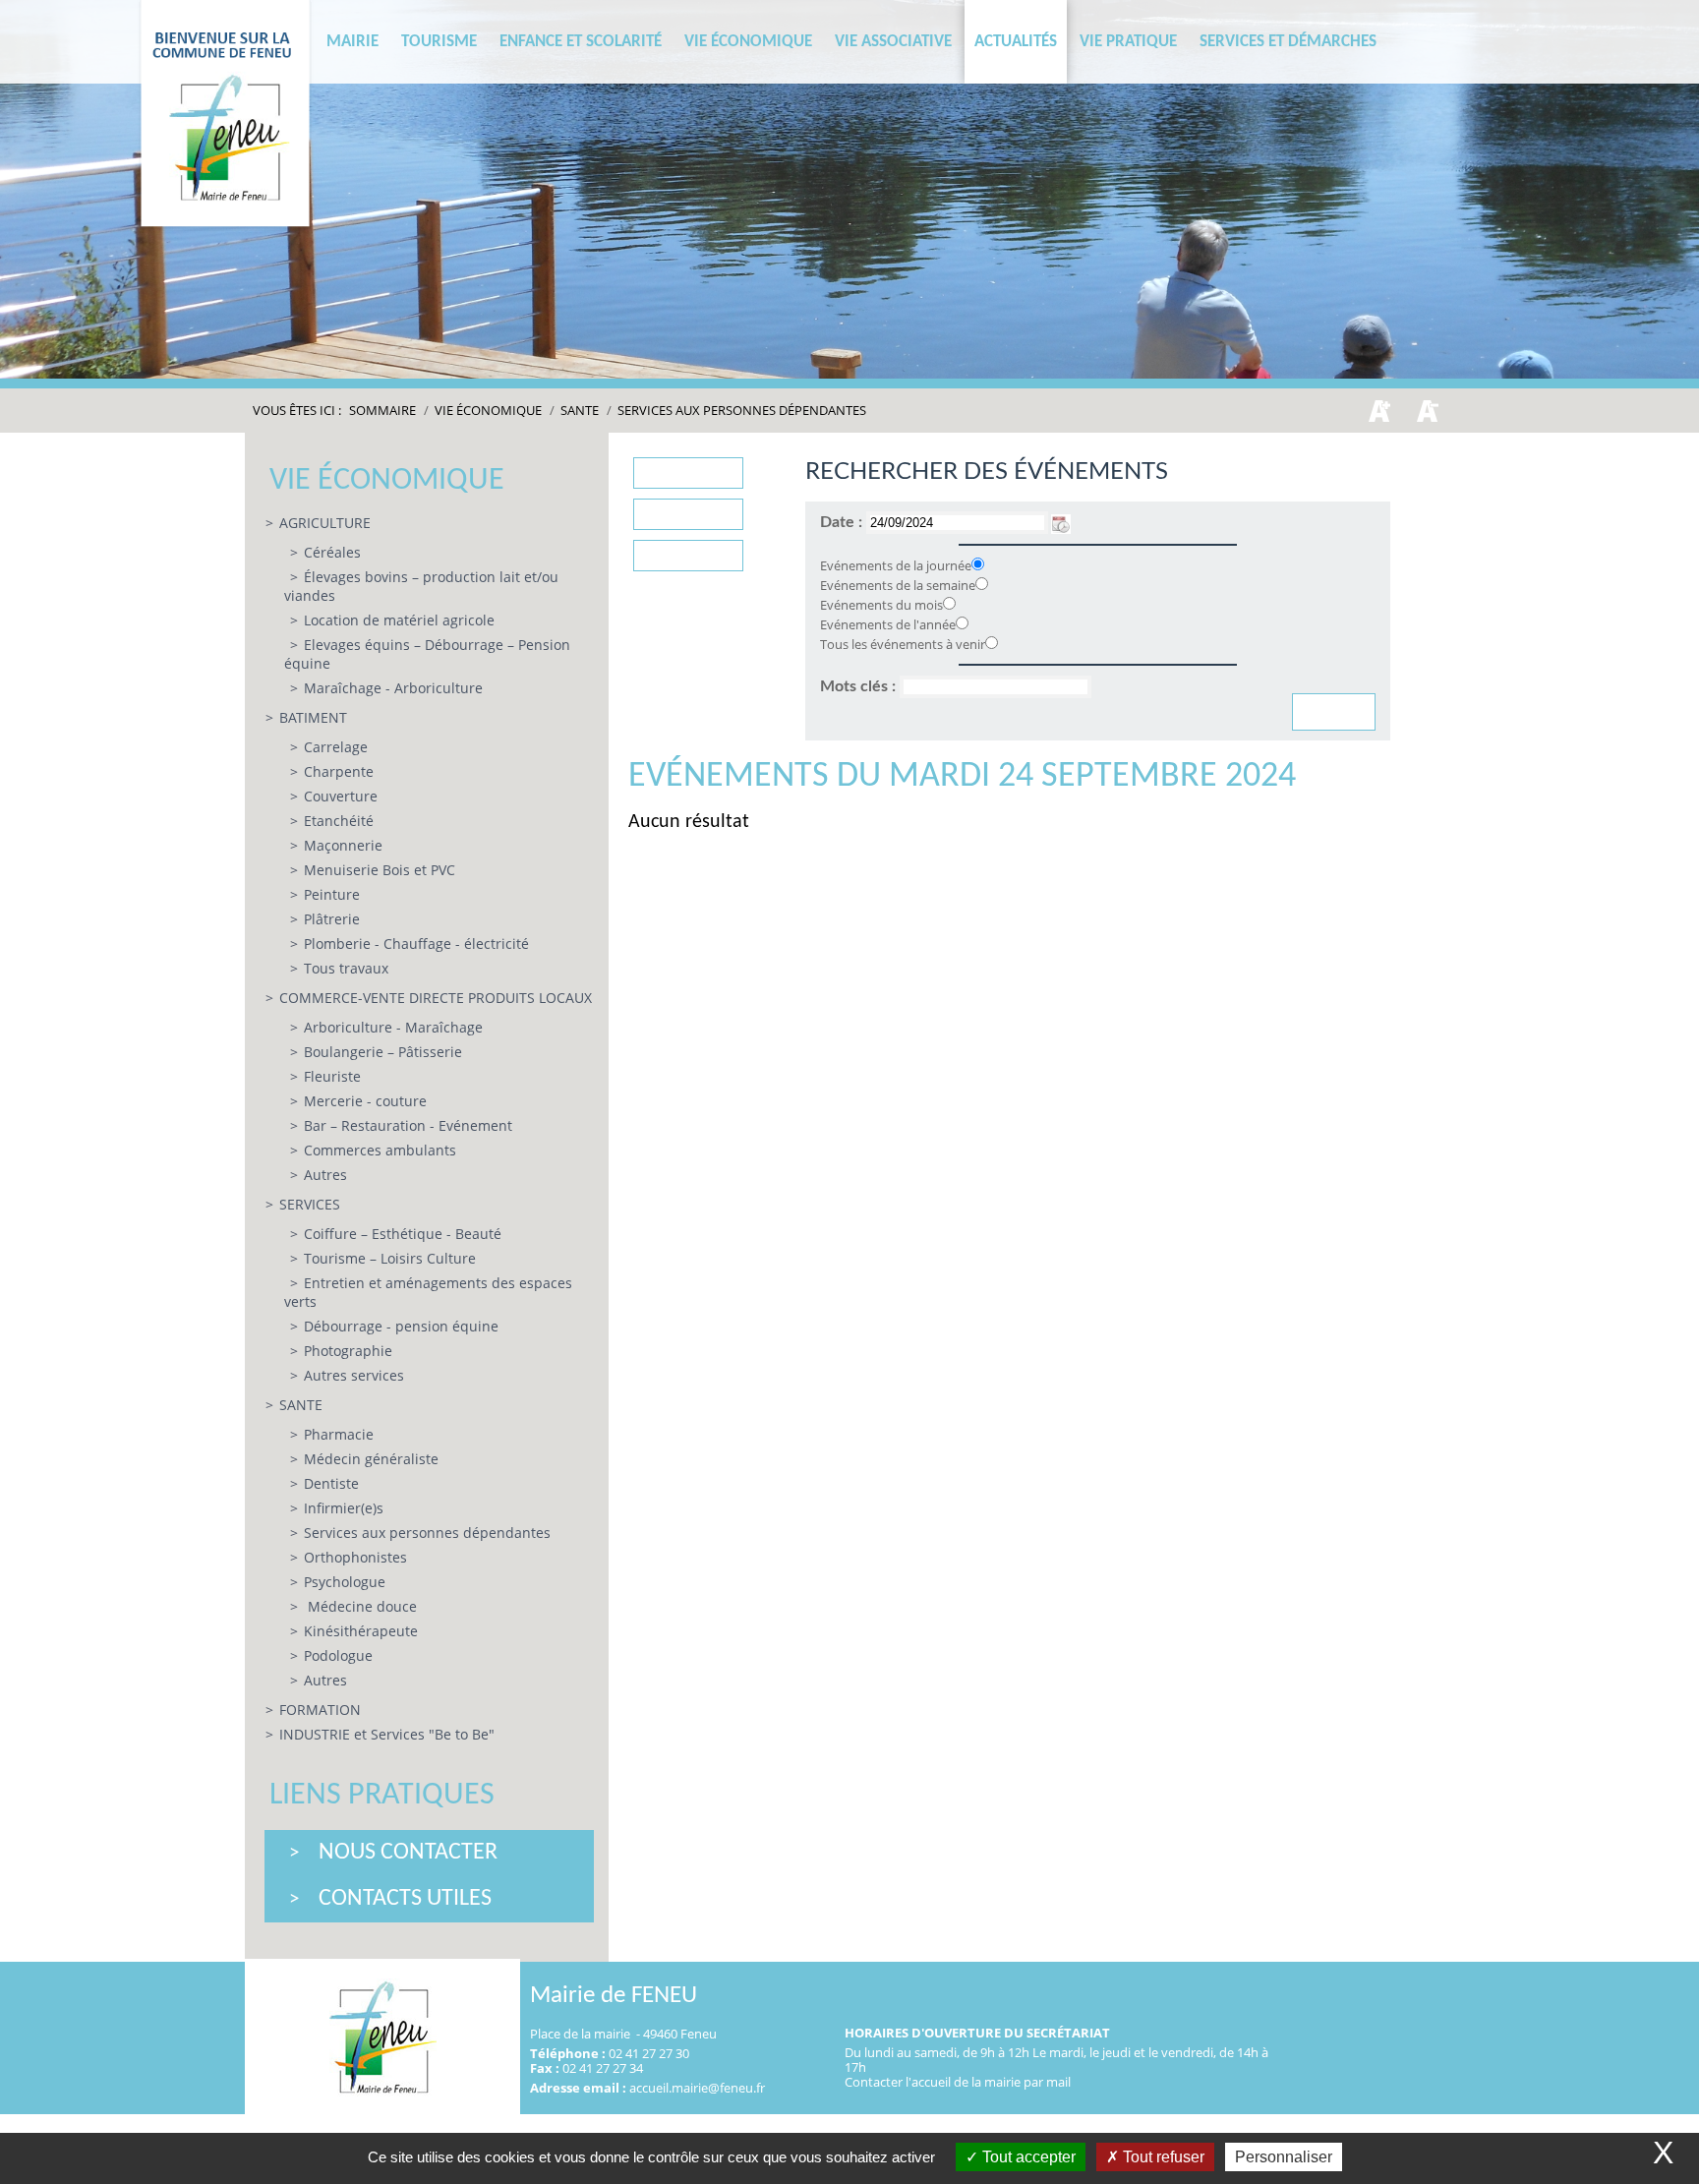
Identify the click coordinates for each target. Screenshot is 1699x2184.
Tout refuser (1162, 2157)
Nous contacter (408, 1853)
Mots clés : (860, 686)
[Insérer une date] (1061, 522)
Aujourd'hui (688, 514)
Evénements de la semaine (898, 585)
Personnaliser (1284, 2157)
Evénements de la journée (896, 565)
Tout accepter (1027, 2157)
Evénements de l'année (888, 624)
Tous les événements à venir (903, 644)
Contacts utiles (405, 1899)
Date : (843, 522)
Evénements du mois (881, 605)
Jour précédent (688, 473)
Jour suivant (689, 556)
